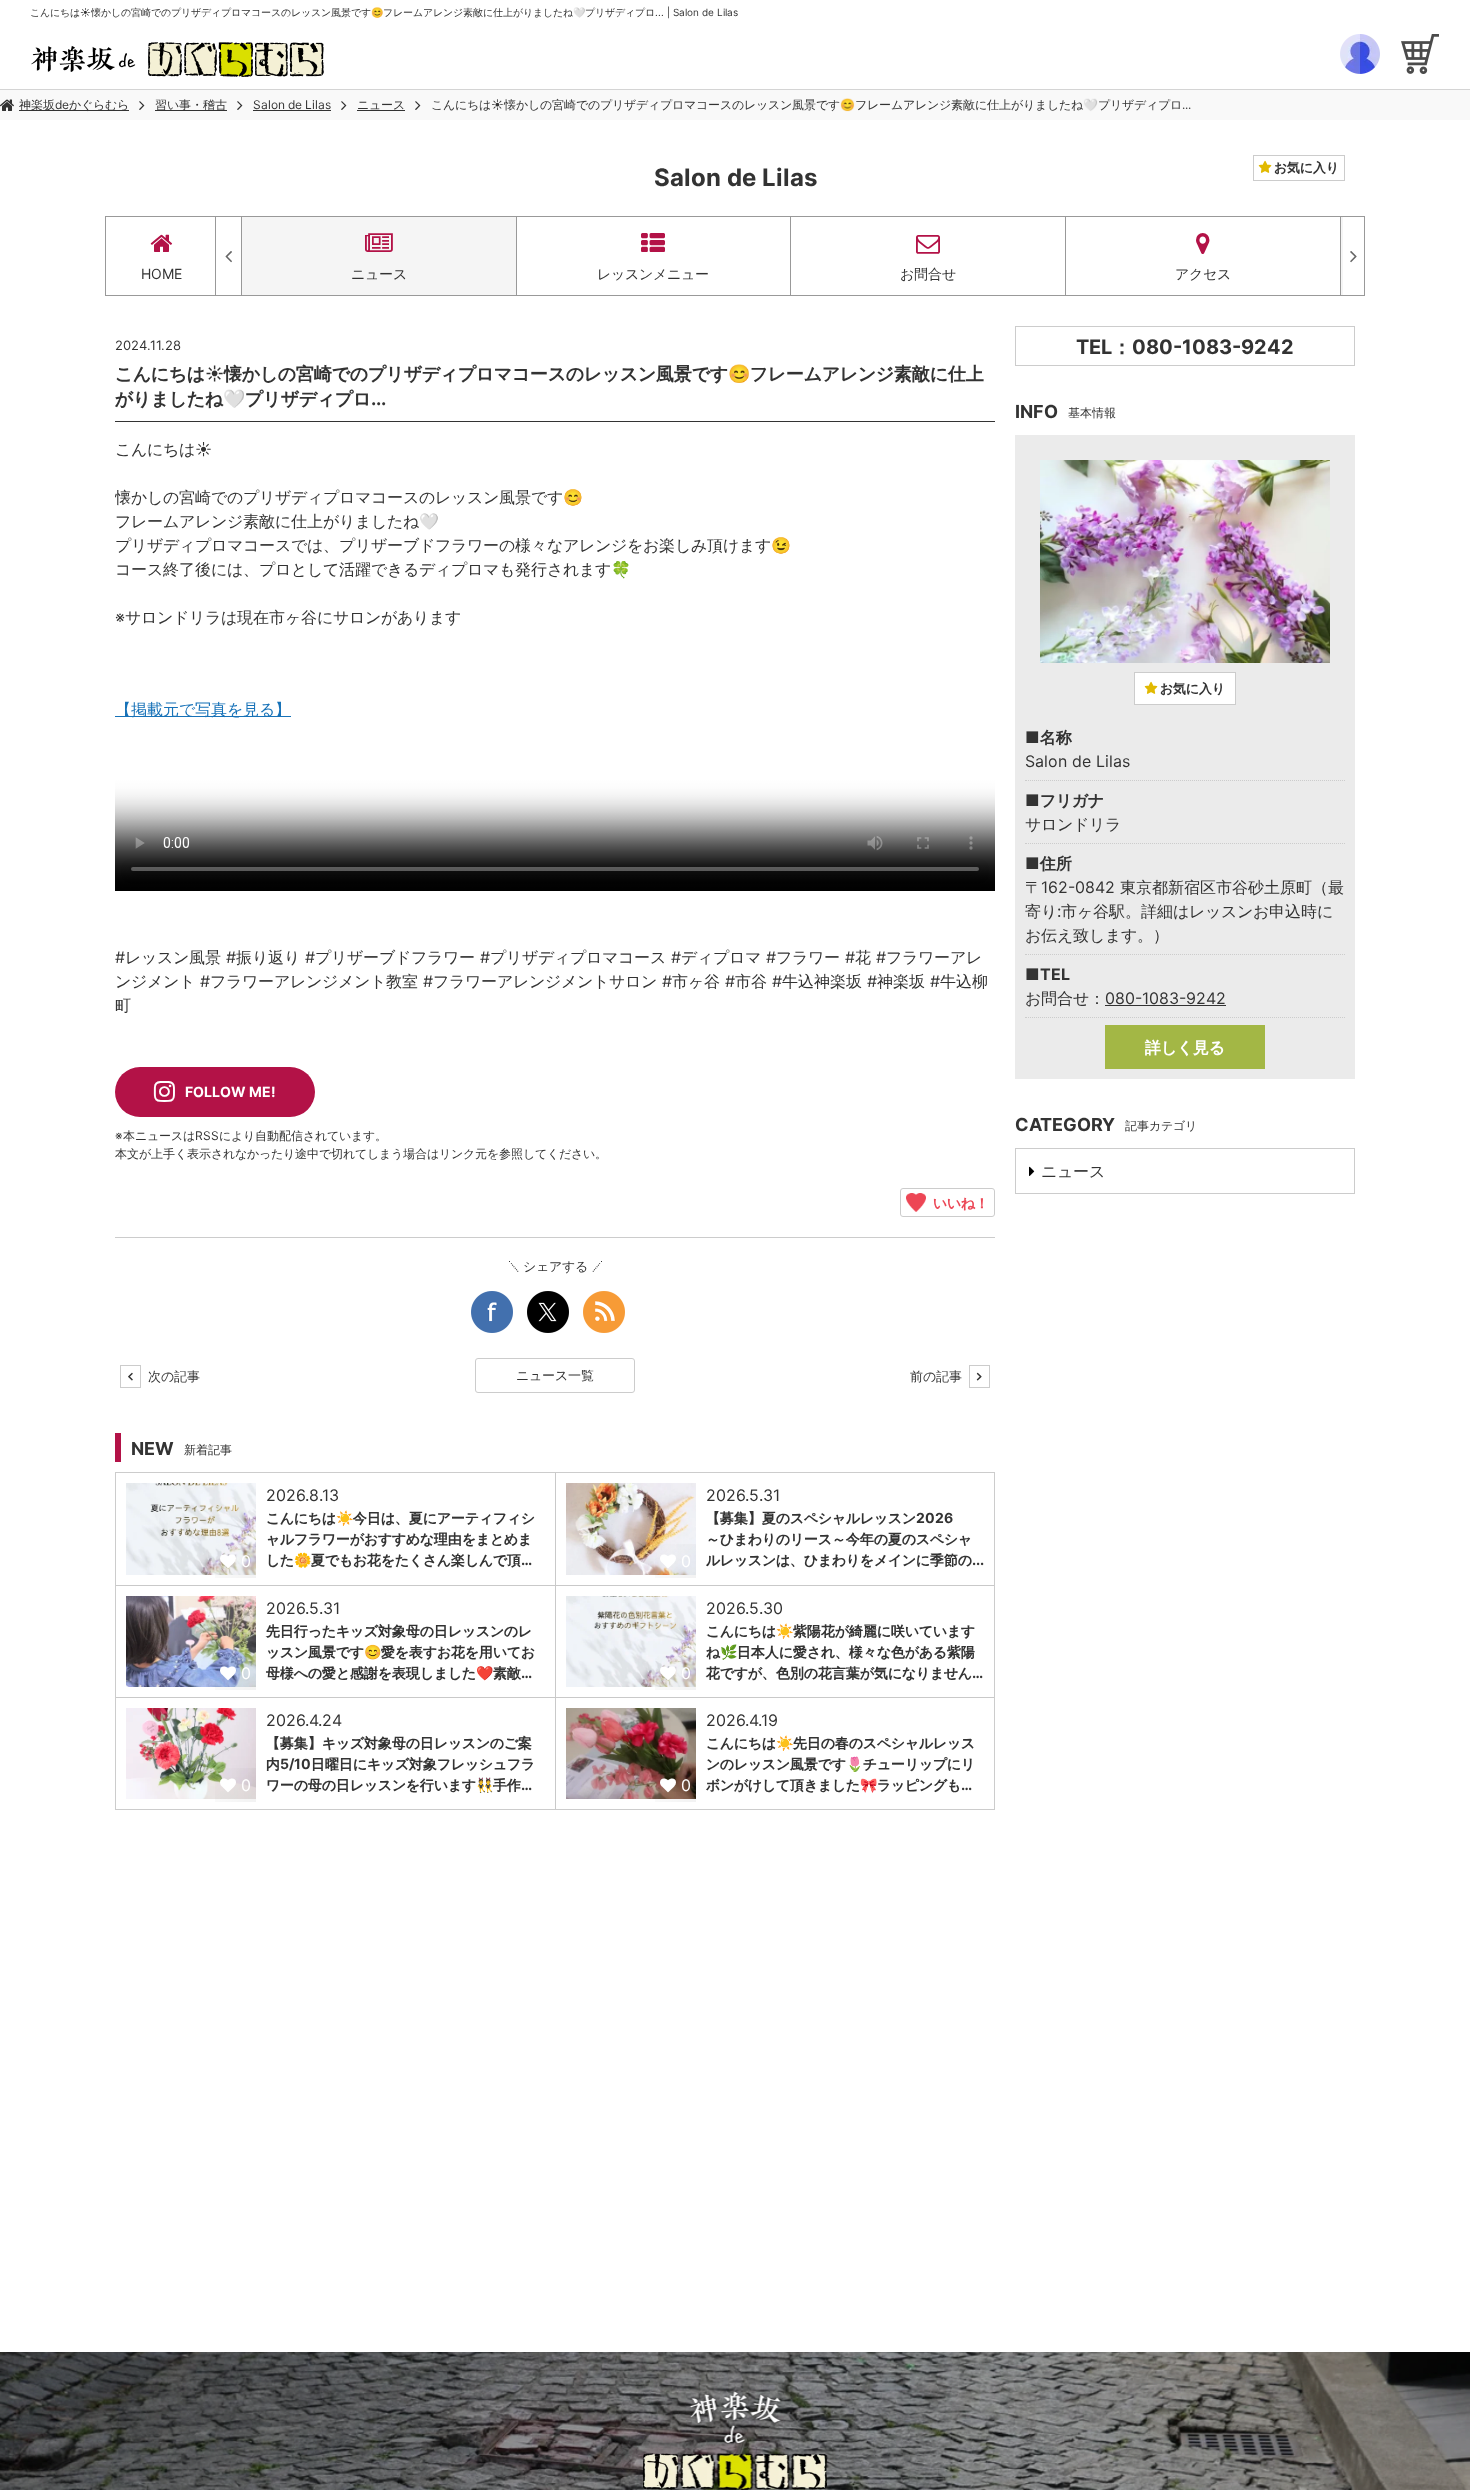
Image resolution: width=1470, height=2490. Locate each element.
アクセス (1203, 273)
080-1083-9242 (1165, 998)
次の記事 (172, 1376)
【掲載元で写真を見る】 (203, 709)
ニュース (381, 104)
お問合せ (928, 273)
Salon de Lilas (292, 104)
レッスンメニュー (653, 273)
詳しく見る (1185, 1047)
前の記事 (938, 1376)
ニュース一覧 (555, 1375)
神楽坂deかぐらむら (74, 104)
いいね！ (957, 1202)
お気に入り (1305, 167)
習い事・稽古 (191, 104)
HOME (161, 273)
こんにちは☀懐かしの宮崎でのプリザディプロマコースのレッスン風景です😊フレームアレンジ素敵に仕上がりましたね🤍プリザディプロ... (811, 104)
